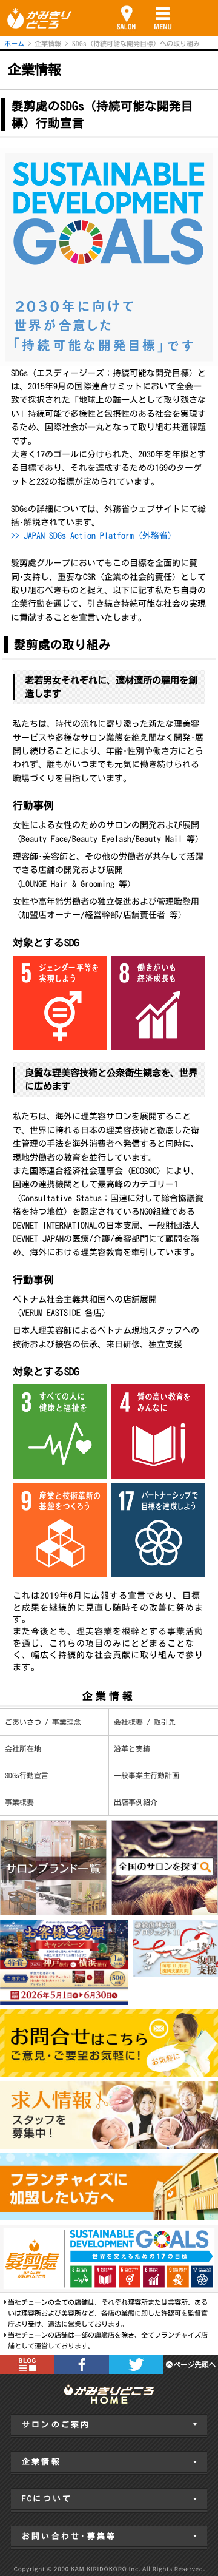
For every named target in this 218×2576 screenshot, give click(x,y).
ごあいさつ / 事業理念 (43, 1722)
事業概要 (19, 1802)
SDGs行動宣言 (27, 1775)
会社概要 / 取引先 (145, 1722)
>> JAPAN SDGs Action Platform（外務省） (94, 536)
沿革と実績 (132, 1749)
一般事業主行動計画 (147, 1775)
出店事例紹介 (136, 1802)
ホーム (14, 43)
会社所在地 (23, 1749)
